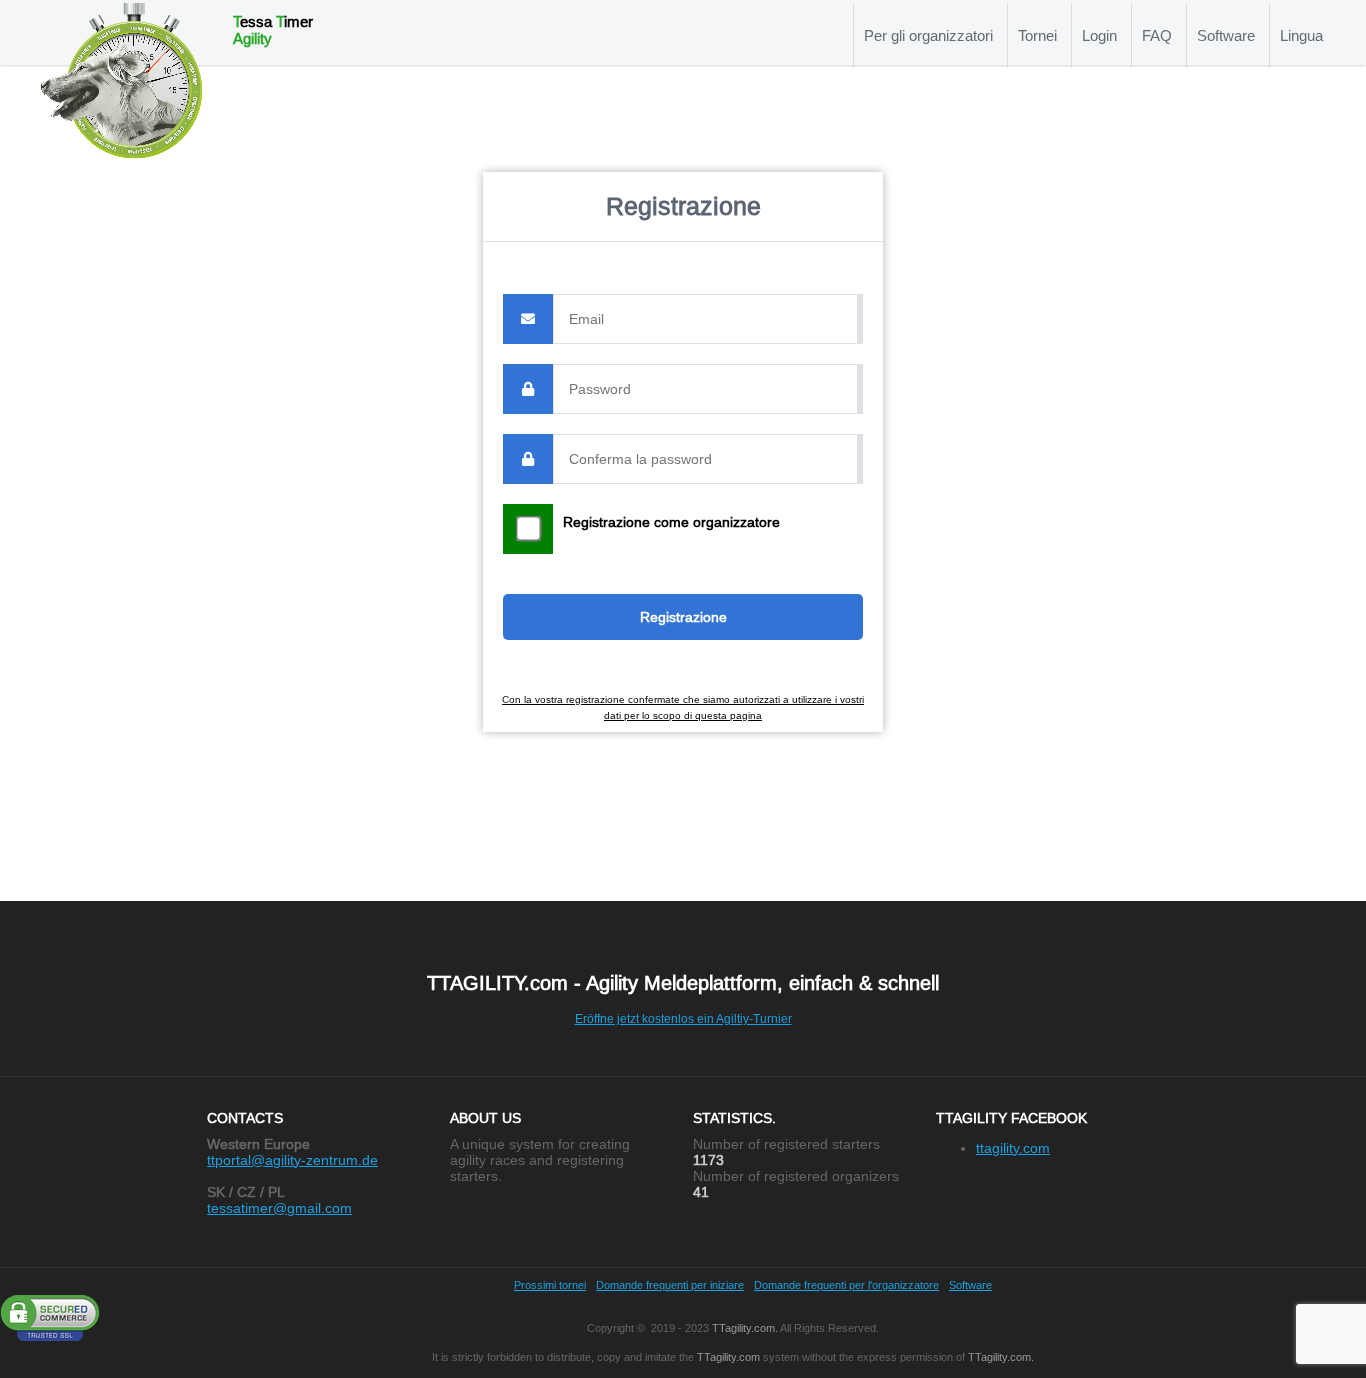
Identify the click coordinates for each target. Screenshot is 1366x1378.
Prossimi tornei (550, 1285)
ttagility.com (1013, 1148)
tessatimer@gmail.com (279, 1208)
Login (1099, 35)
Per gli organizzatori (928, 35)
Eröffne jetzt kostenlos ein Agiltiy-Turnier (683, 1018)
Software (1226, 35)
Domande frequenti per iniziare (670, 1285)
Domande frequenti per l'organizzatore (846, 1285)
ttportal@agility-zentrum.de (292, 1160)
